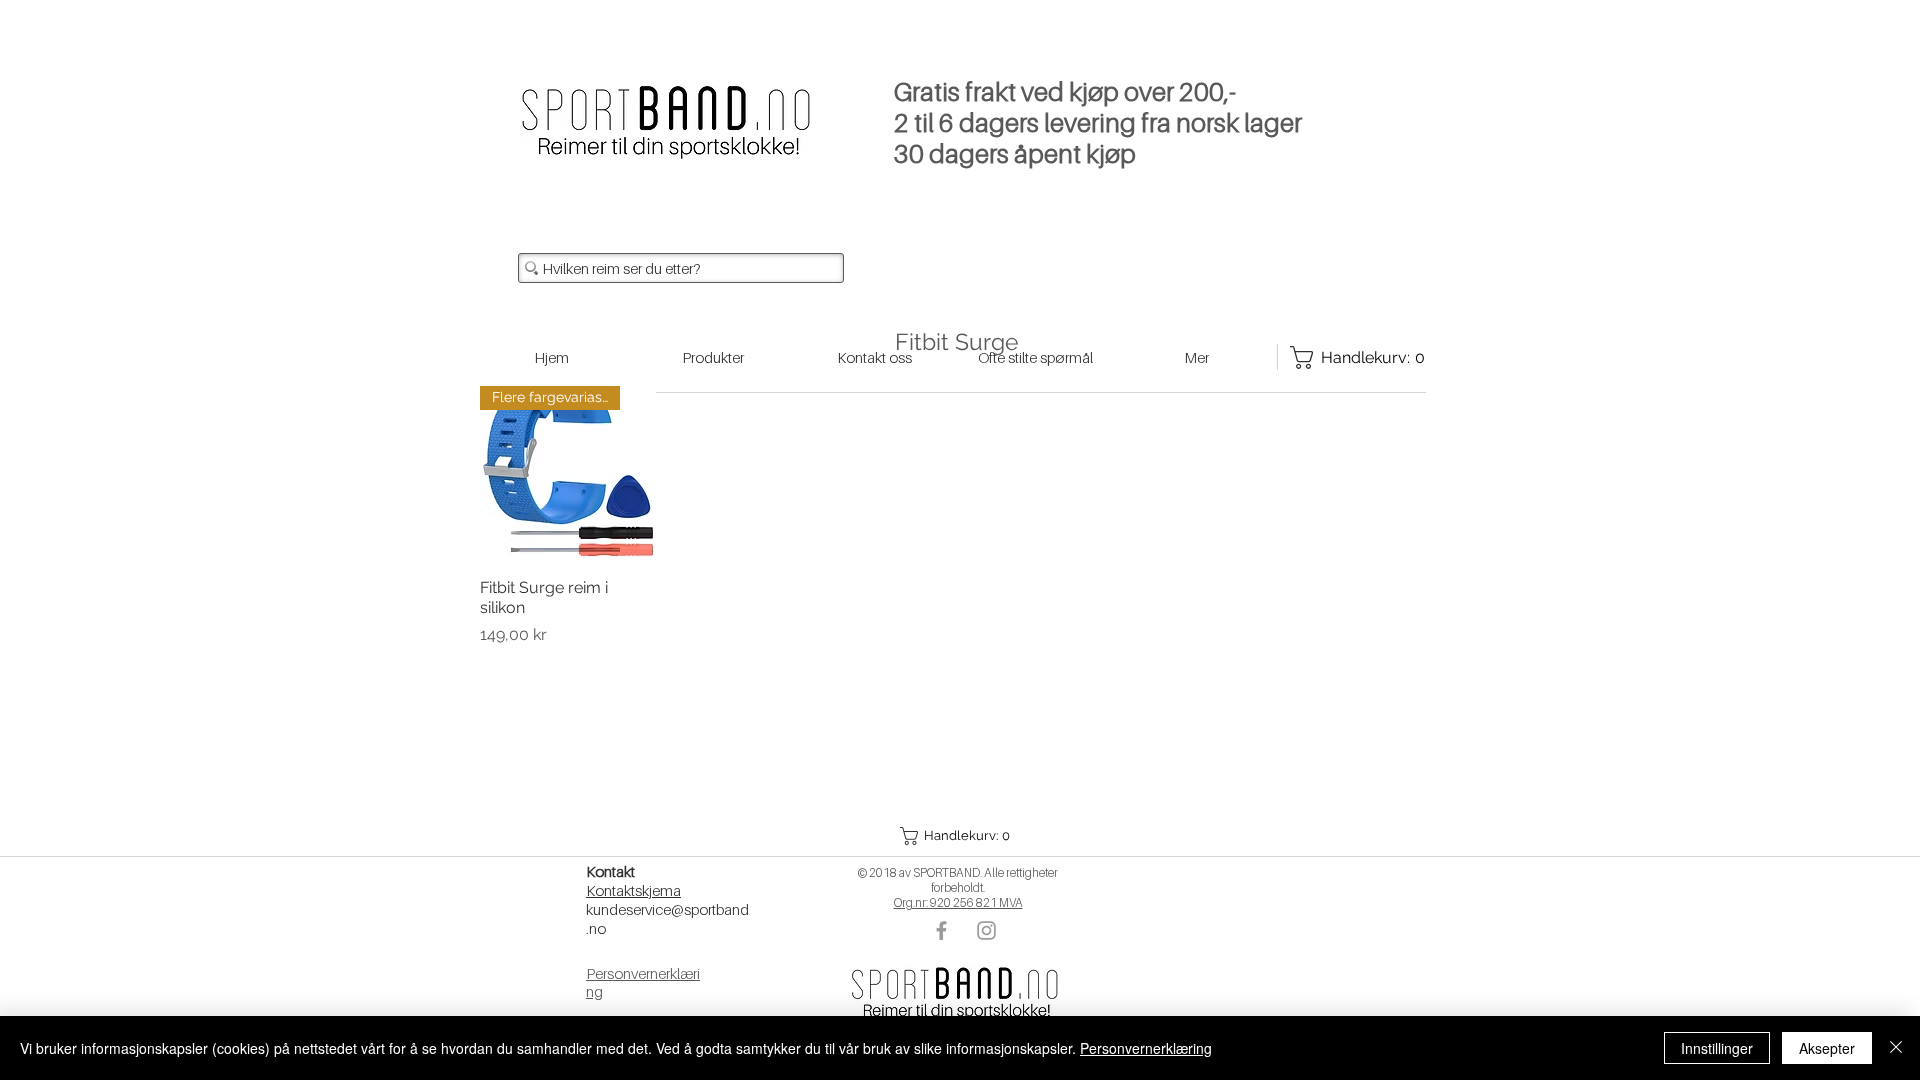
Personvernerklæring (1146, 1048)
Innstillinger (1717, 1048)
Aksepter (1827, 1048)
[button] (957, 836)
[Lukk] (1896, 1048)
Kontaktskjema (633, 890)
